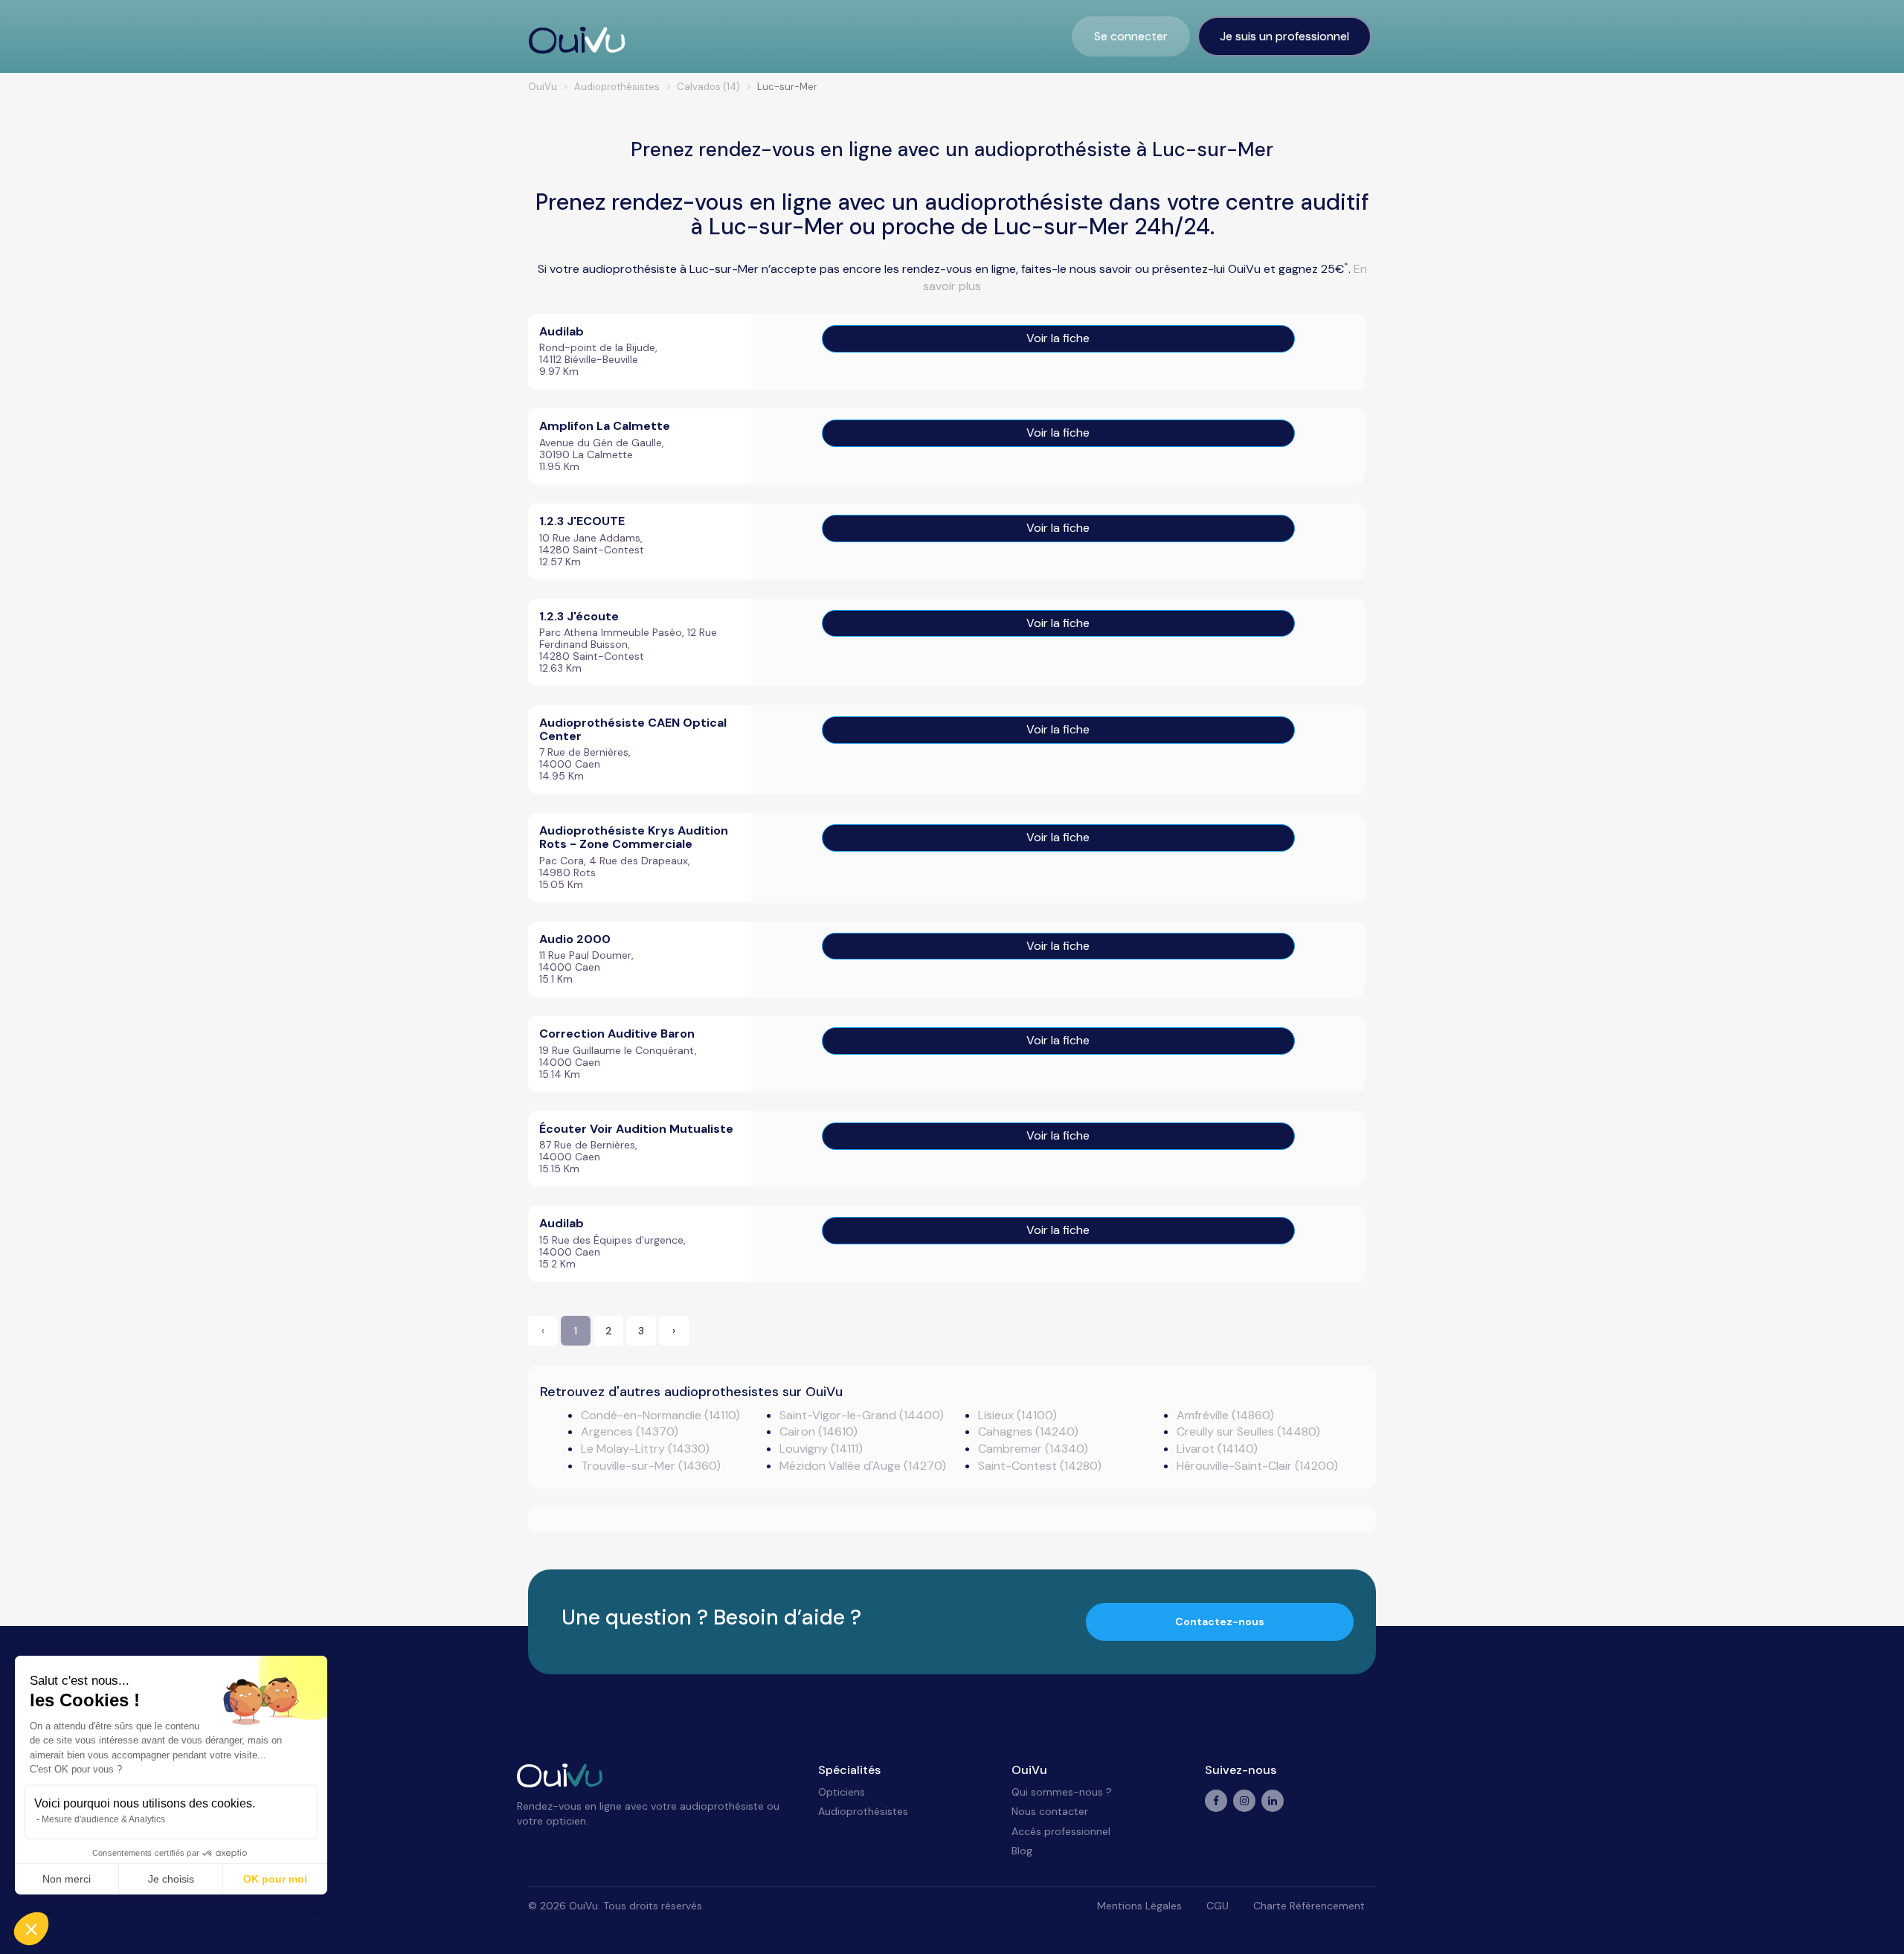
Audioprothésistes (863, 1811)
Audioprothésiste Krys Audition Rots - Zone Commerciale (634, 837)
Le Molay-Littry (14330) (645, 1449)
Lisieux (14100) (1017, 1415)
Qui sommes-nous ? (1062, 1792)
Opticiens (842, 1792)
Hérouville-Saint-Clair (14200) (1257, 1466)
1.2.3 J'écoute (579, 616)
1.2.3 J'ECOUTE (582, 521)
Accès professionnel (1061, 1831)
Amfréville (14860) (1225, 1415)
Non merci (67, 1879)
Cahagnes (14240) (1028, 1431)
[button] (31, 1929)
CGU (1218, 1906)
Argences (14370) (630, 1431)
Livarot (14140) (1217, 1449)
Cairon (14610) (818, 1431)
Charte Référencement (1309, 1906)
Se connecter (1131, 36)
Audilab (562, 331)
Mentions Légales (1139, 1906)
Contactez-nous (1220, 1622)
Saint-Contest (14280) (1040, 1466)
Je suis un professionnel (1284, 36)
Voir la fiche (1058, 338)
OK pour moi (275, 1879)
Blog (1022, 1851)
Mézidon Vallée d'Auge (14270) (863, 1466)
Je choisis (171, 1879)
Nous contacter (1050, 1811)
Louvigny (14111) (821, 1449)
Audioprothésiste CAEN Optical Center (633, 729)
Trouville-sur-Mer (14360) (651, 1466)
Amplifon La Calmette (605, 426)
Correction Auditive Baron (617, 1034)
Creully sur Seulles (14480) (1248, 1431)
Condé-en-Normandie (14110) (660, 1415)
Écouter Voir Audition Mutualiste (636, 1129)
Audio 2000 (575, 939)
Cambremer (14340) (1033, 1449)
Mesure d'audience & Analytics (103, 1819)
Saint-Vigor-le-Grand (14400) (862, 1415)
